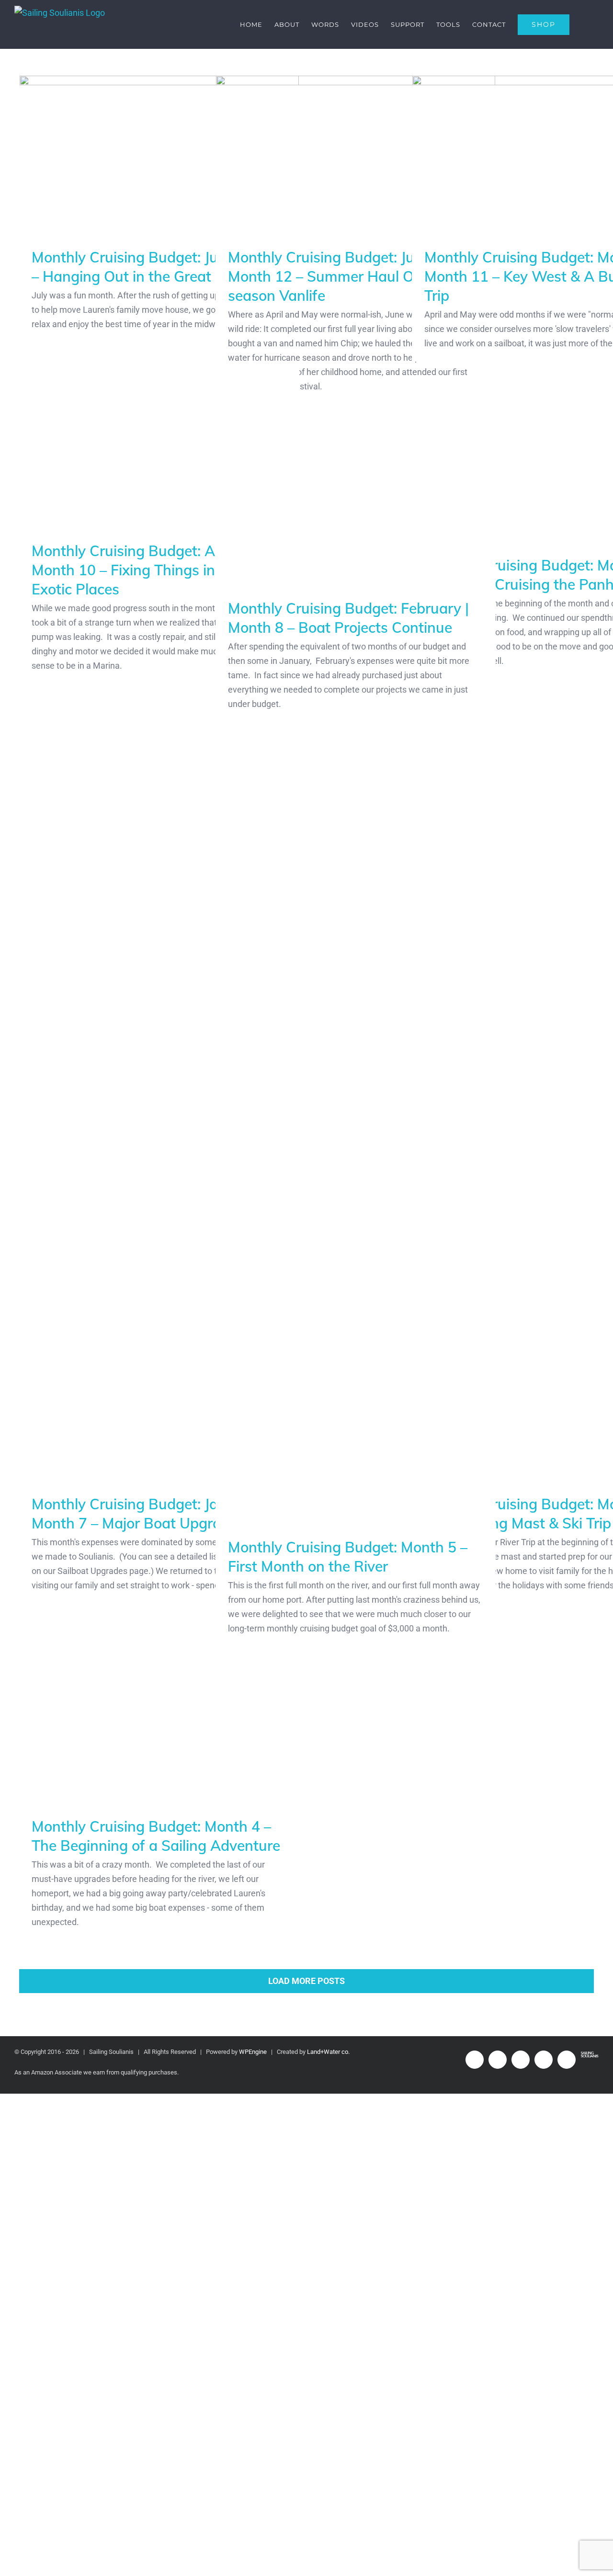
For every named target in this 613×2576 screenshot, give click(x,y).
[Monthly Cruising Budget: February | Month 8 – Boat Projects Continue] (356, 786)
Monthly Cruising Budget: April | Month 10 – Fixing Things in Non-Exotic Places (142, 1131)
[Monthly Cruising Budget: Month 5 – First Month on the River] (356, 1725)
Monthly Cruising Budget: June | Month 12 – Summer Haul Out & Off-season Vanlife (350, 276)
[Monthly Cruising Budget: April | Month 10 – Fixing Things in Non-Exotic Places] (159, 729)
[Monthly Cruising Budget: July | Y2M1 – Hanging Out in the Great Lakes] (159, 154)
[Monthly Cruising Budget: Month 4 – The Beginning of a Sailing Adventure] (159, 2004)
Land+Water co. (328, 2052)
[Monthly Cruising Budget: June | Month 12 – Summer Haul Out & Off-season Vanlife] (356, 154)
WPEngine (253, 2052)
